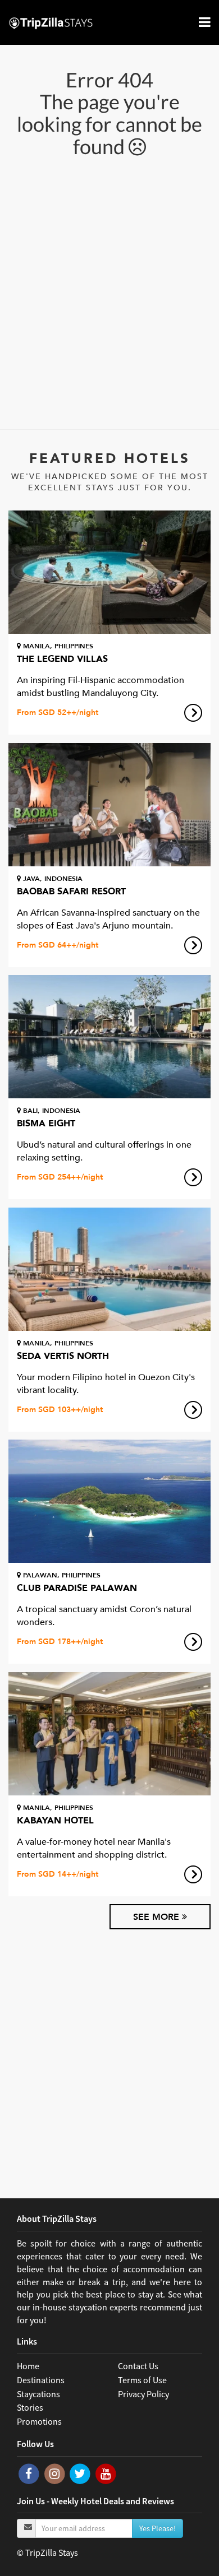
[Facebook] (30, 2473)
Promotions (39, 2421)
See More (158, 1917)
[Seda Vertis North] (109, 1269)
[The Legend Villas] (109, 572)
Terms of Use (142, 2380)
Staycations (38, 2394)
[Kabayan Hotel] (109, 1734)
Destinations (41, 2380)
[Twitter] (81, 2473)
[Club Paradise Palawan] (109, 1501)
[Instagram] (56, 2473)
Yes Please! (158, 2528)
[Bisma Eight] (109, 1037)
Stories (30, 2407)
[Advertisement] (109, 292)
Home (28, 2366)
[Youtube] (106, 2473)
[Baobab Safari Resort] (109, 805)
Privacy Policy (143, 2394)
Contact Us (138, 2366)
